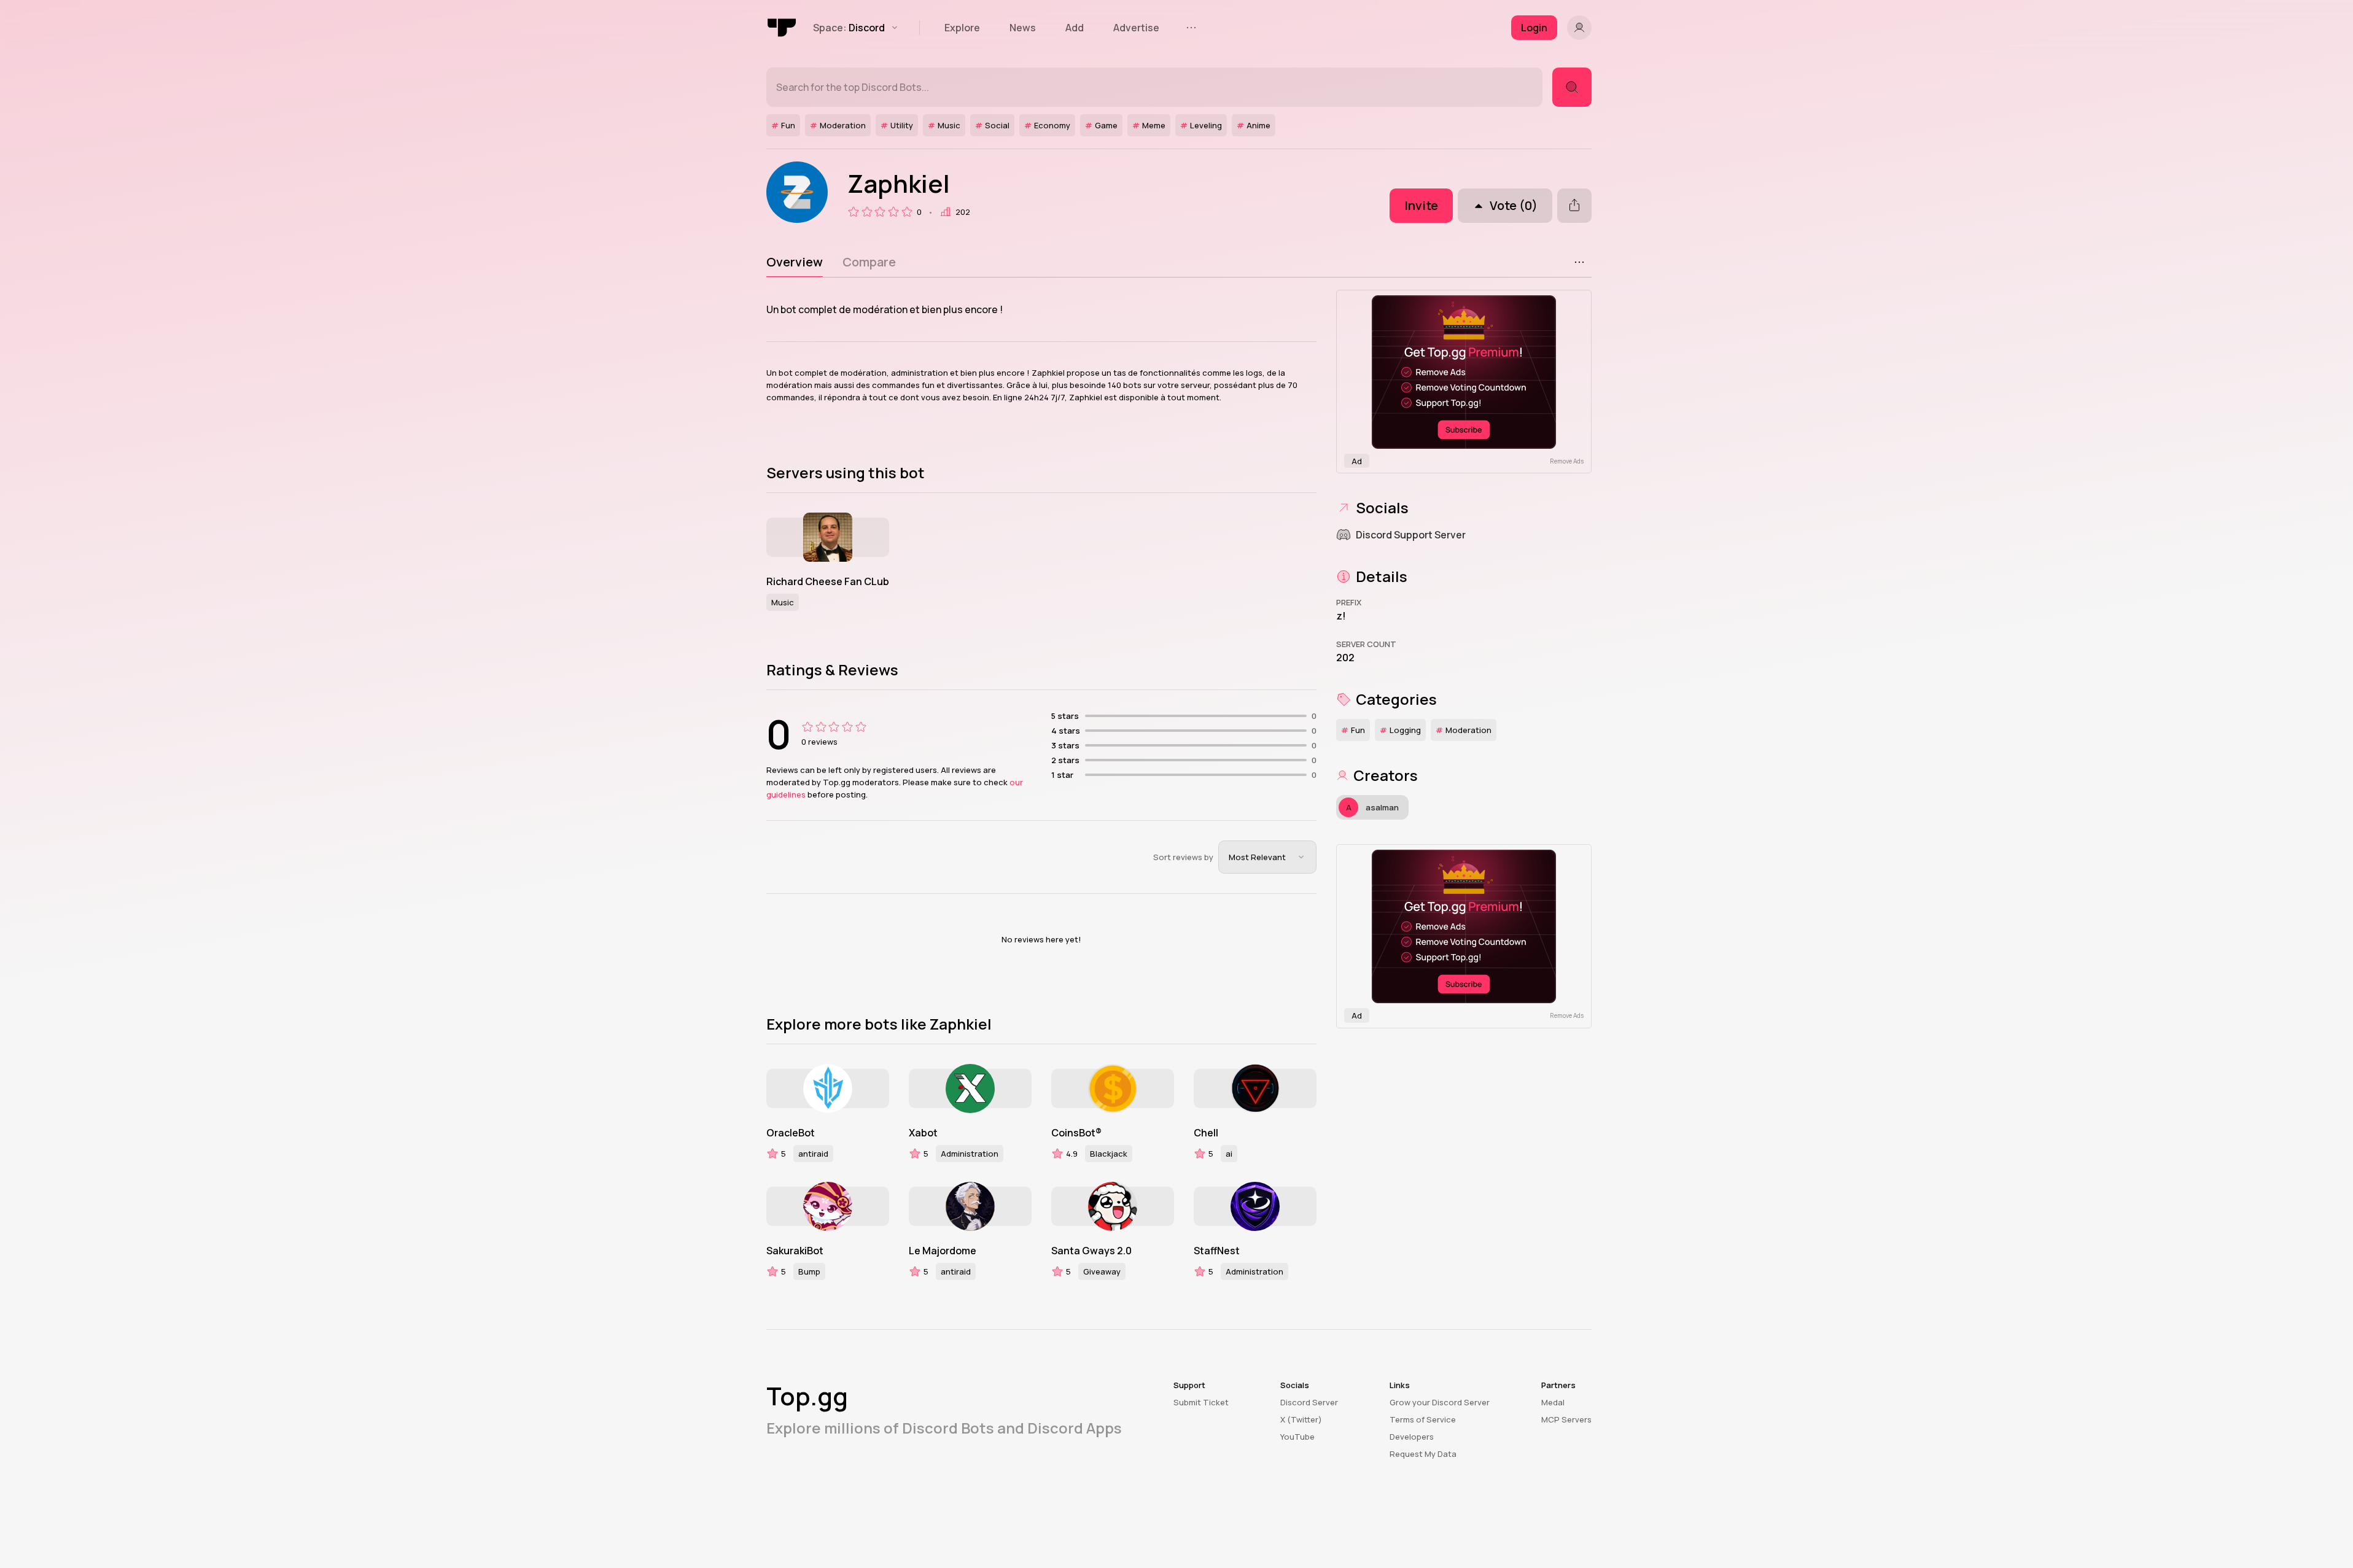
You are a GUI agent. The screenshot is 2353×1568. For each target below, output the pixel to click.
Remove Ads (1567, 461)
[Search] (1572, 87)
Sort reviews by (1183, 857)
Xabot (923, 1133)
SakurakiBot (795, 1251)
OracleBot (791, 1133)
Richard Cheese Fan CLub (828, 581)
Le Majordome (943, 1251)
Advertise (1136, 28)
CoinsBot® (1076, 1133)
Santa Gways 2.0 (1091, 1251)
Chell (1206, 1133)
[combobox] (1267, 857)
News (1023, 28)
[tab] (795, 262)
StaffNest (1217, 1251)
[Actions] (1579, 262)
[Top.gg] (782, 28)
